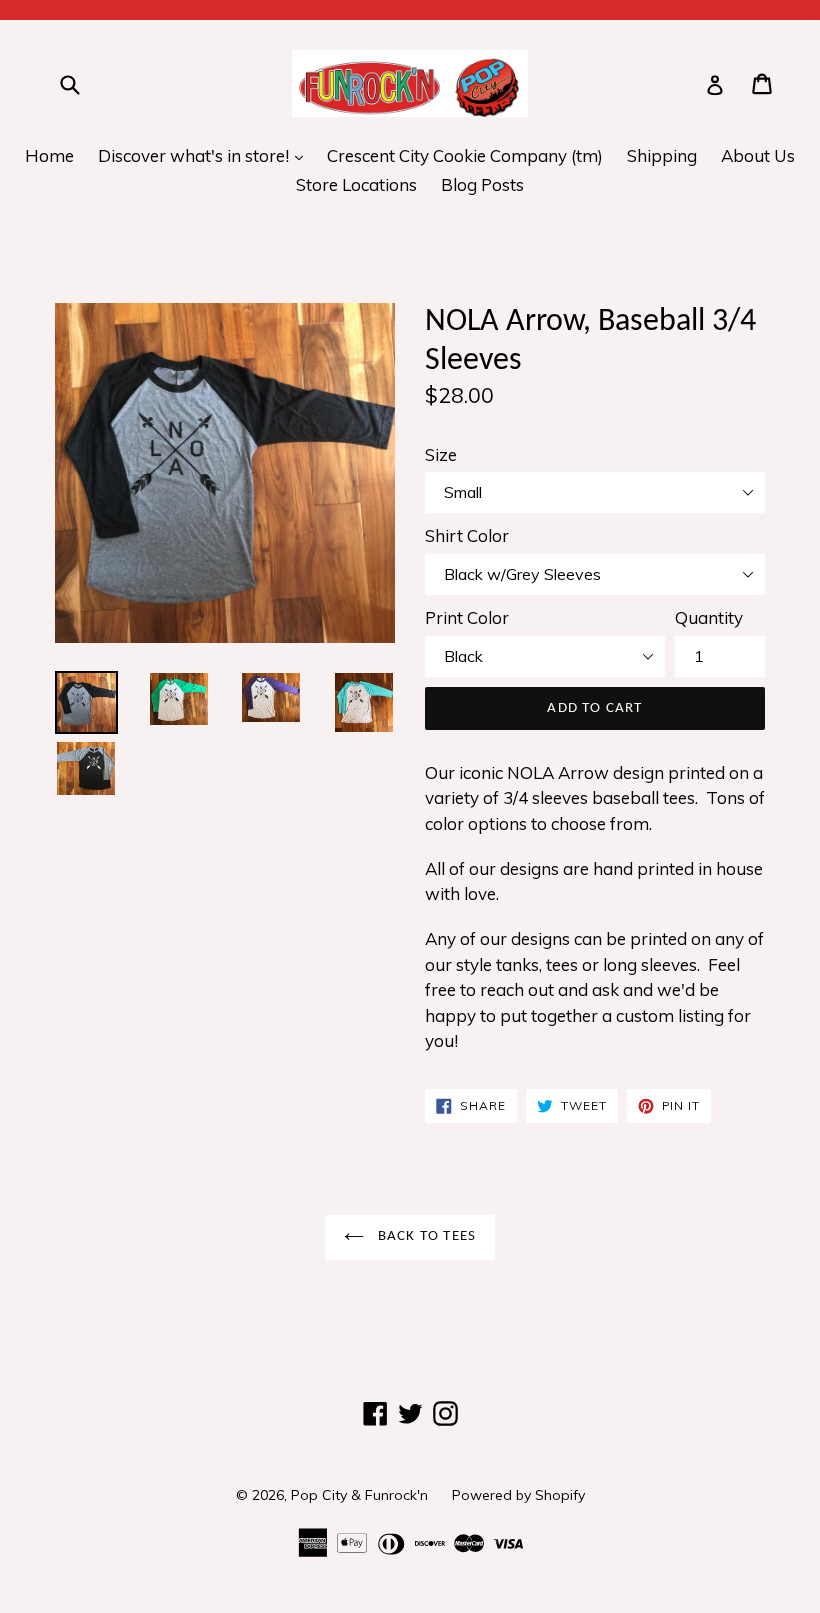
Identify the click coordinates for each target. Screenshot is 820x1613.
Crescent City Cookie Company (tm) (465, 155)
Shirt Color (467, 535)
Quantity (709, 617)
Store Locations (356, 184)
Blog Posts (482, 184)
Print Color (467, 617)
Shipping (662, 155)
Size (441, 454)
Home (49, 155)
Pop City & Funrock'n (359, 1495)
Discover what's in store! (205, 155)
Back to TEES (425, 1236)
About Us (758, 155)
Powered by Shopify (518, 1495)
